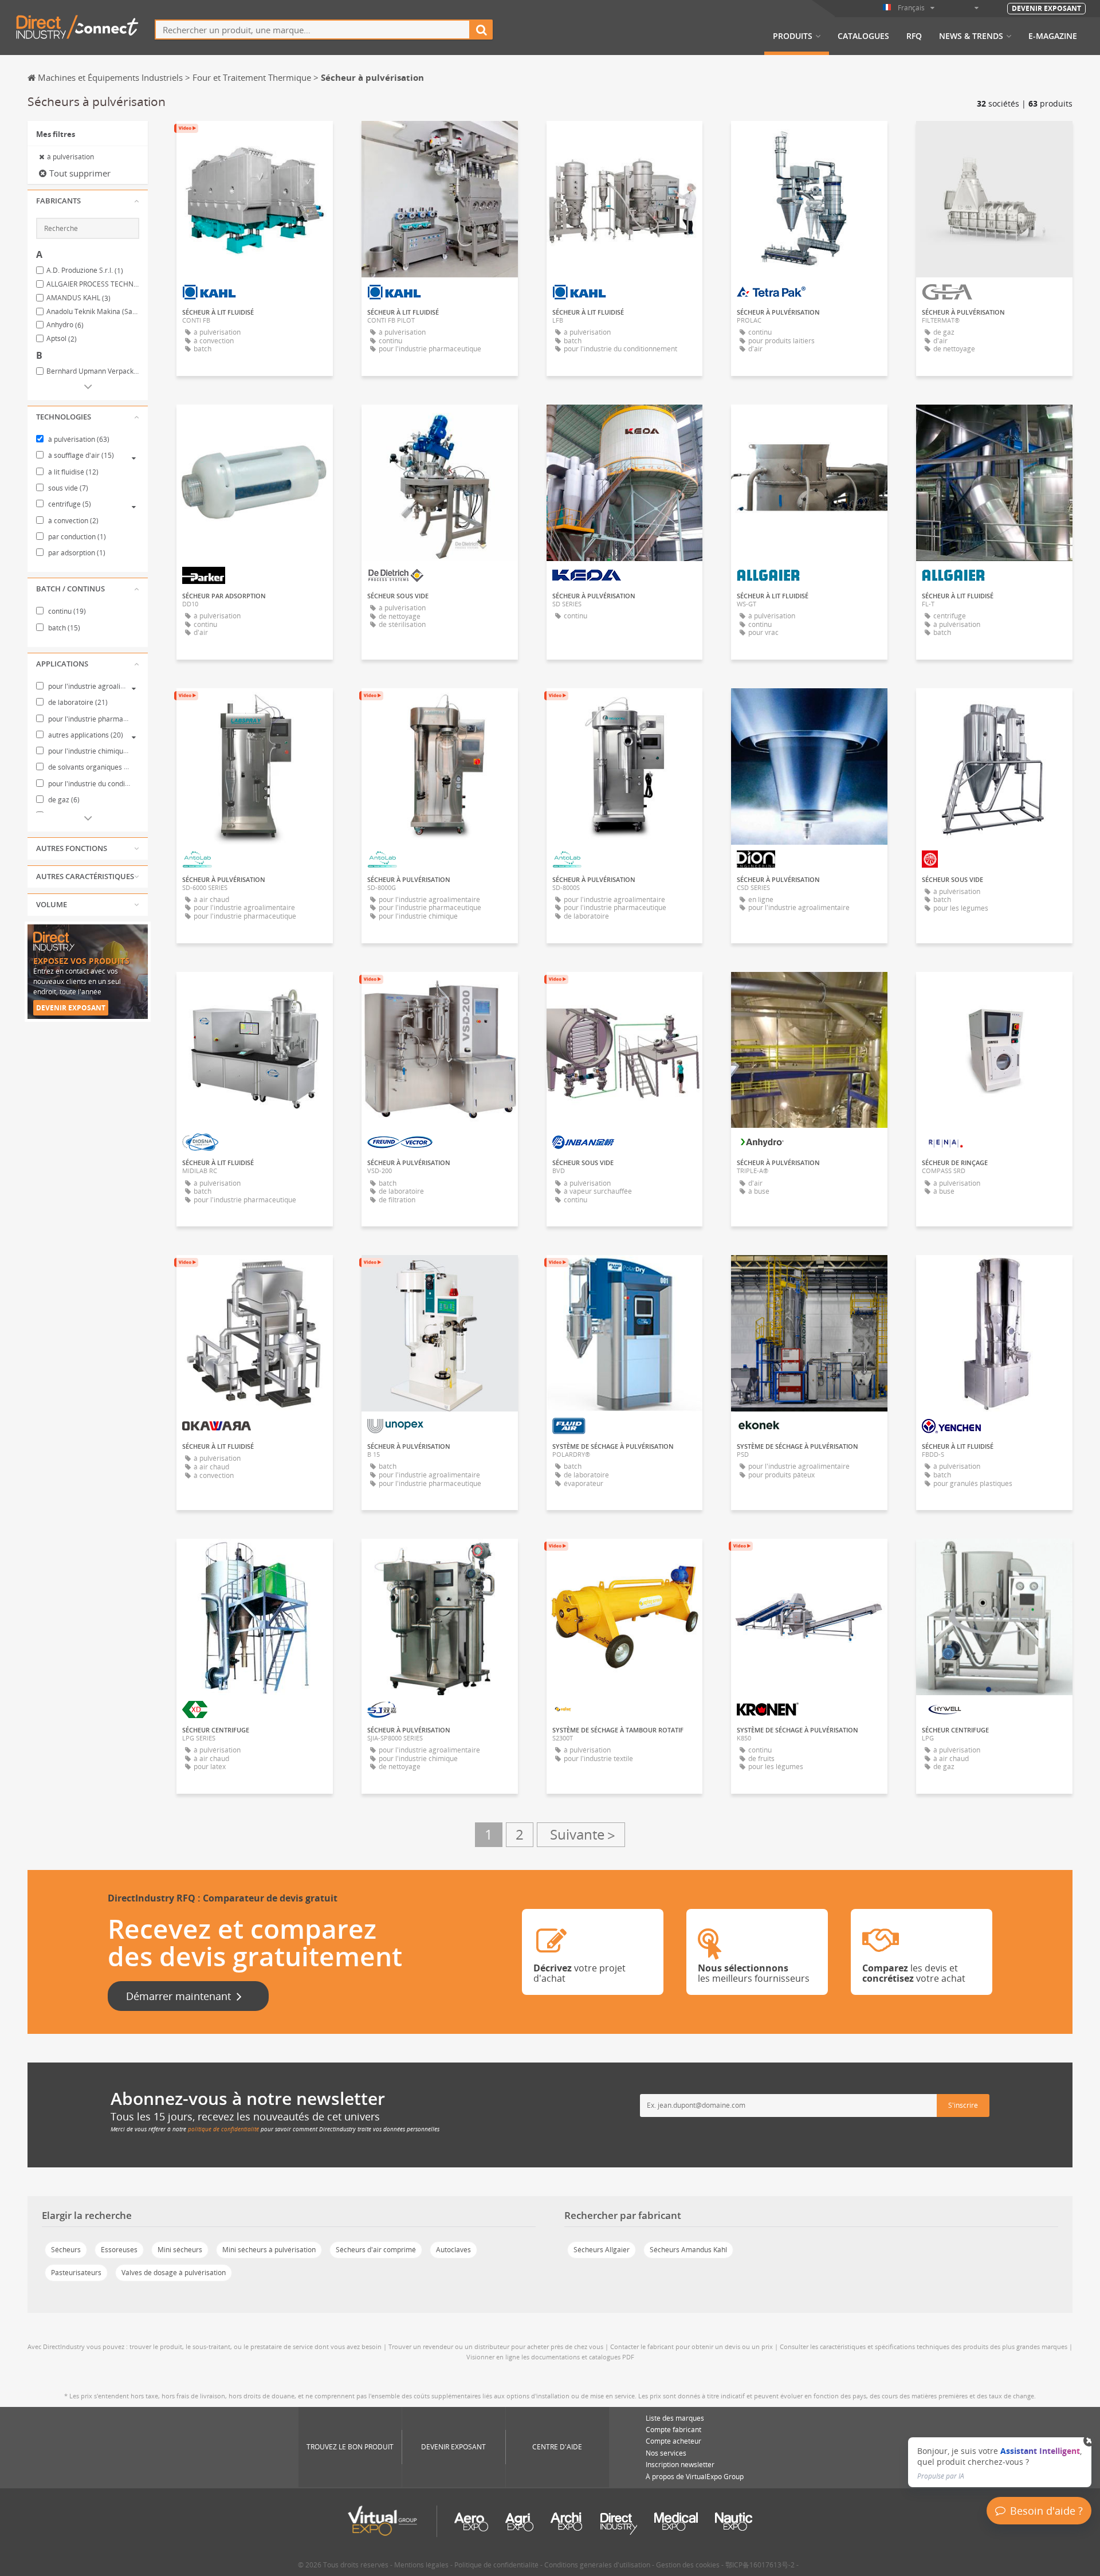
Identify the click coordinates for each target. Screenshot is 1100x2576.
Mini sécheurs (180, 2250)
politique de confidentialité (223, 2129)
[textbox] (313, 30)
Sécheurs (66, 2250)
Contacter (810, 140)
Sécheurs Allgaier (602, 2250)
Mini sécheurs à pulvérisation (269, 2250)
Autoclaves (453, 2250)
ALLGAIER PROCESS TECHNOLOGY (93, 284)
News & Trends (971, 36)
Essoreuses (119, 2250)
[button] (88, 201)
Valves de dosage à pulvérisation (174, 2273)
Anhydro (65, 325)
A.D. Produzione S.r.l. (85, 270)
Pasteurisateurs (76, 2273)
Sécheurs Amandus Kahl (688, 2250)
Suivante (581, 1835)
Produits (793, 36)
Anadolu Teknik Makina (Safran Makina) (93, 312)
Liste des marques (675, 2418)
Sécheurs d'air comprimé (376, 2250)
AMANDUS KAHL (78, 298)
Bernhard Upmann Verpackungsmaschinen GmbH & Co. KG (93, 371)
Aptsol (62, 339)
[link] (1000, 2462)
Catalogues (863, 36)
